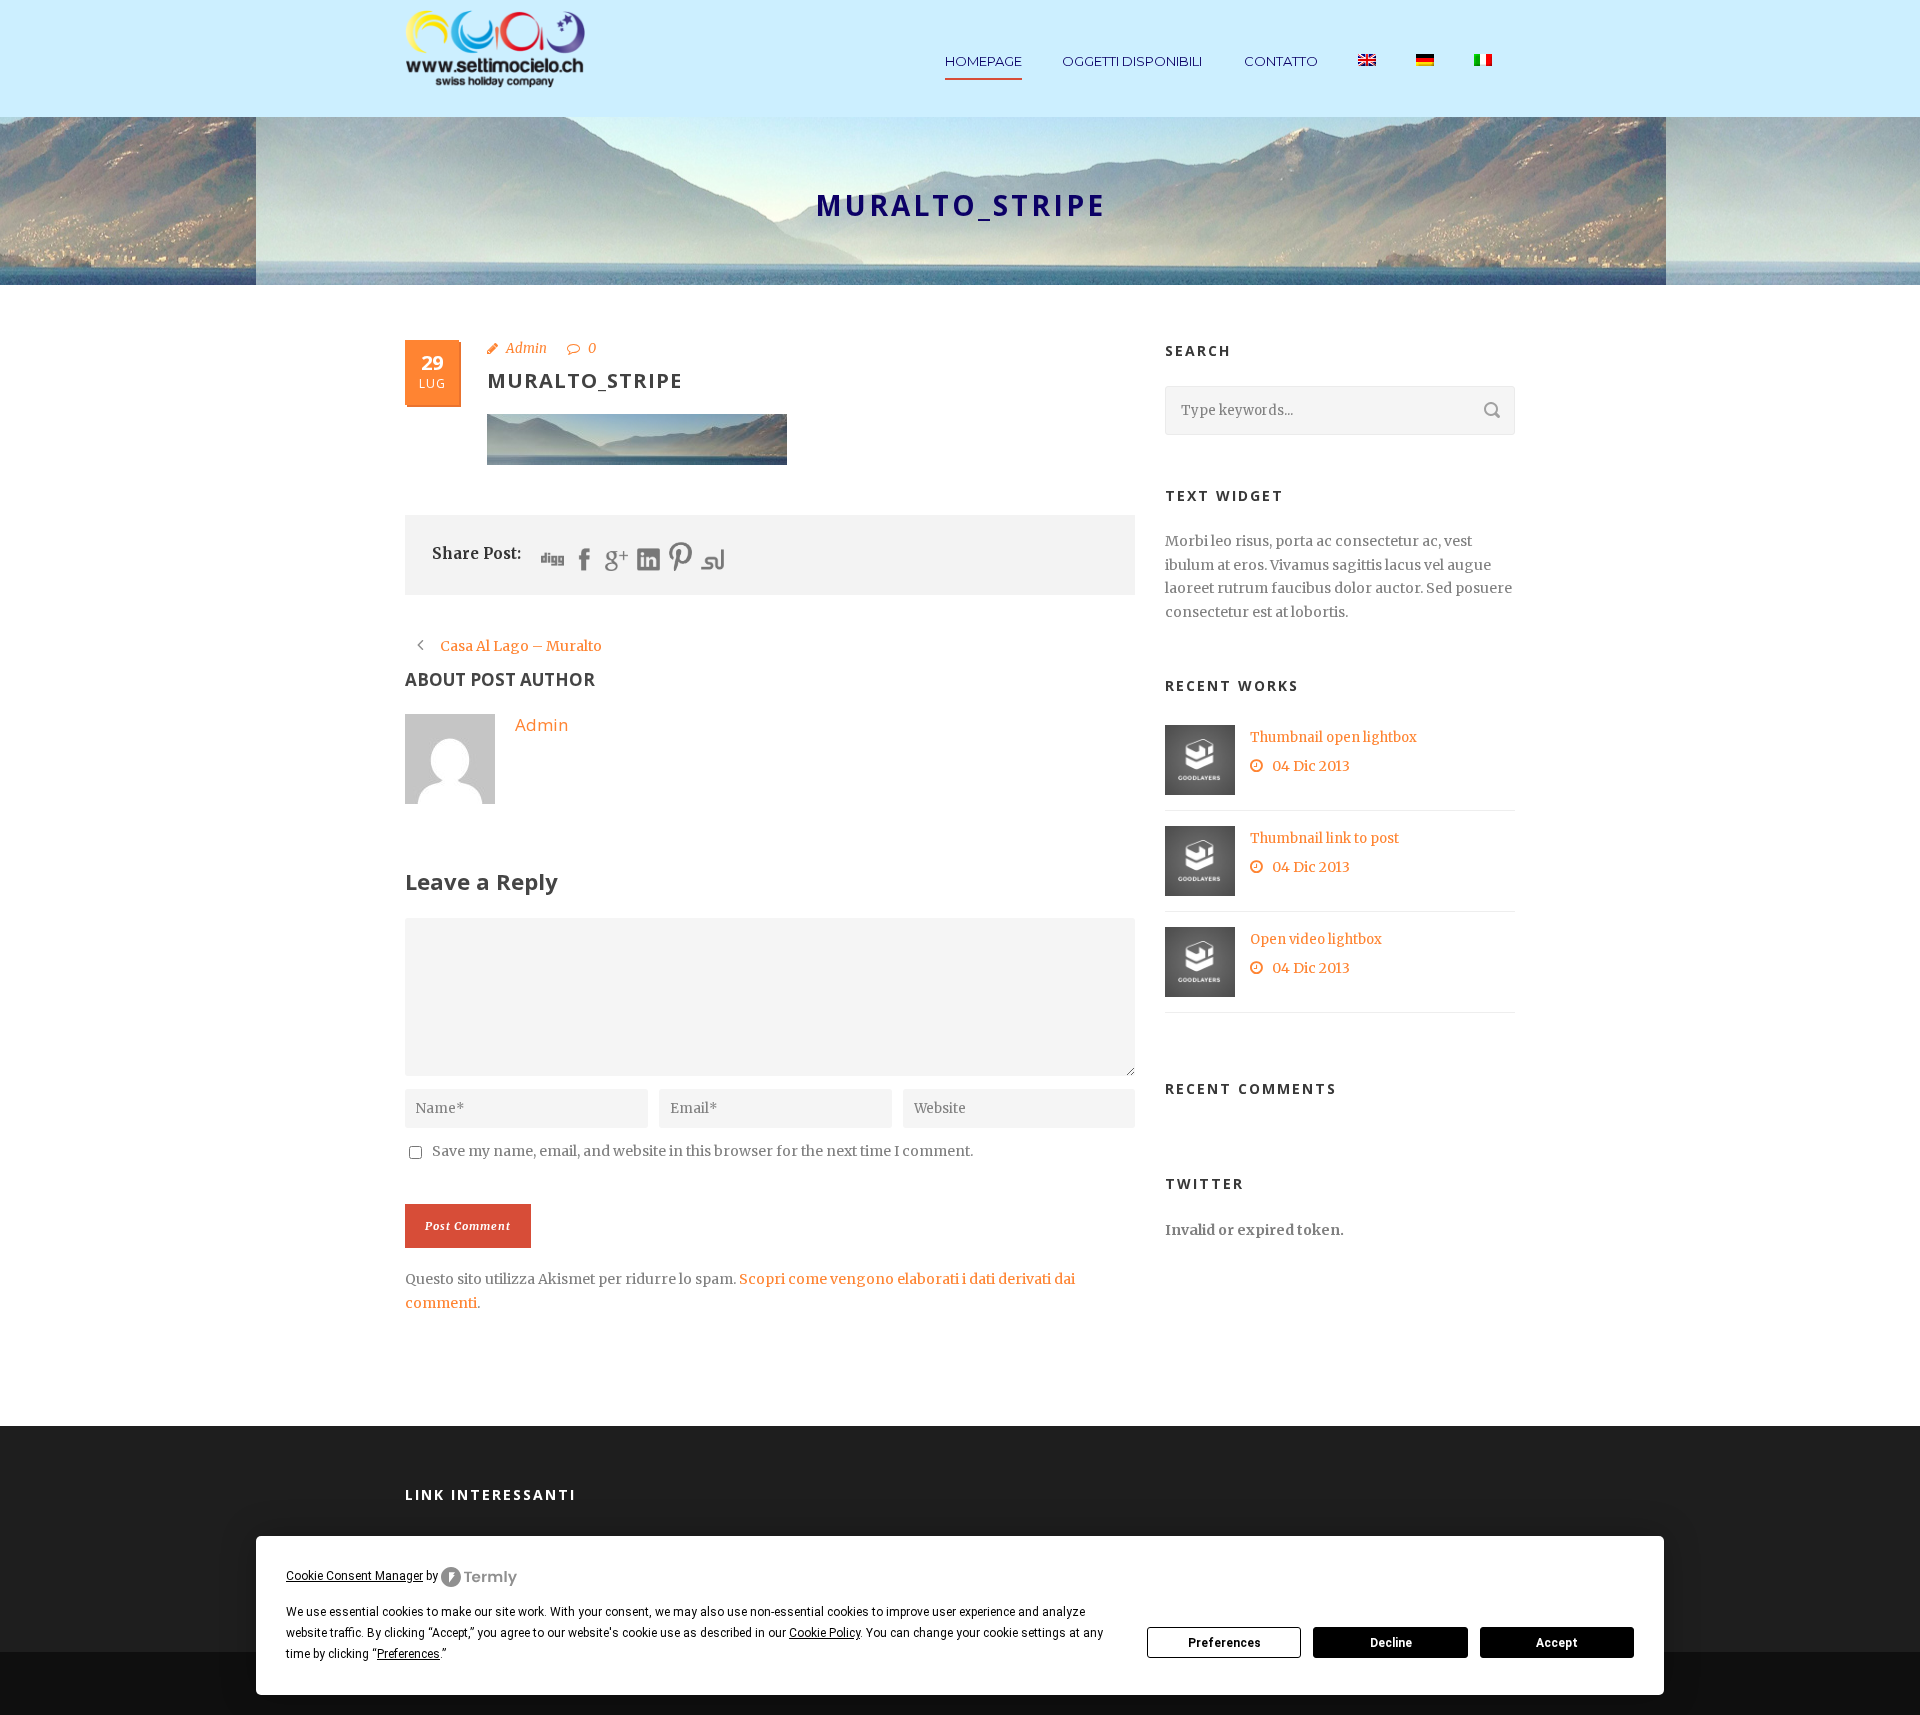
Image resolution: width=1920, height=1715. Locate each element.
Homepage (983, 61)
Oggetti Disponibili (1132, 61)
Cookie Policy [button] (824, 1633)
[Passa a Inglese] (1367, 83)
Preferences (1224, 1643)
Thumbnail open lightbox (1333, 737)
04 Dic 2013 (1311, 766)
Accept (1557, 1643)
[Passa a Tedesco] (1425, 83)
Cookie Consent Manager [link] (354, 1576)
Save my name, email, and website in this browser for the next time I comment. (702, 1151)
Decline (1391, 1643)
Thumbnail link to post (1324, 838)
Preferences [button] (408, 1654)
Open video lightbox (1316, 939)
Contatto (1281, 61)
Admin (526, 348)
